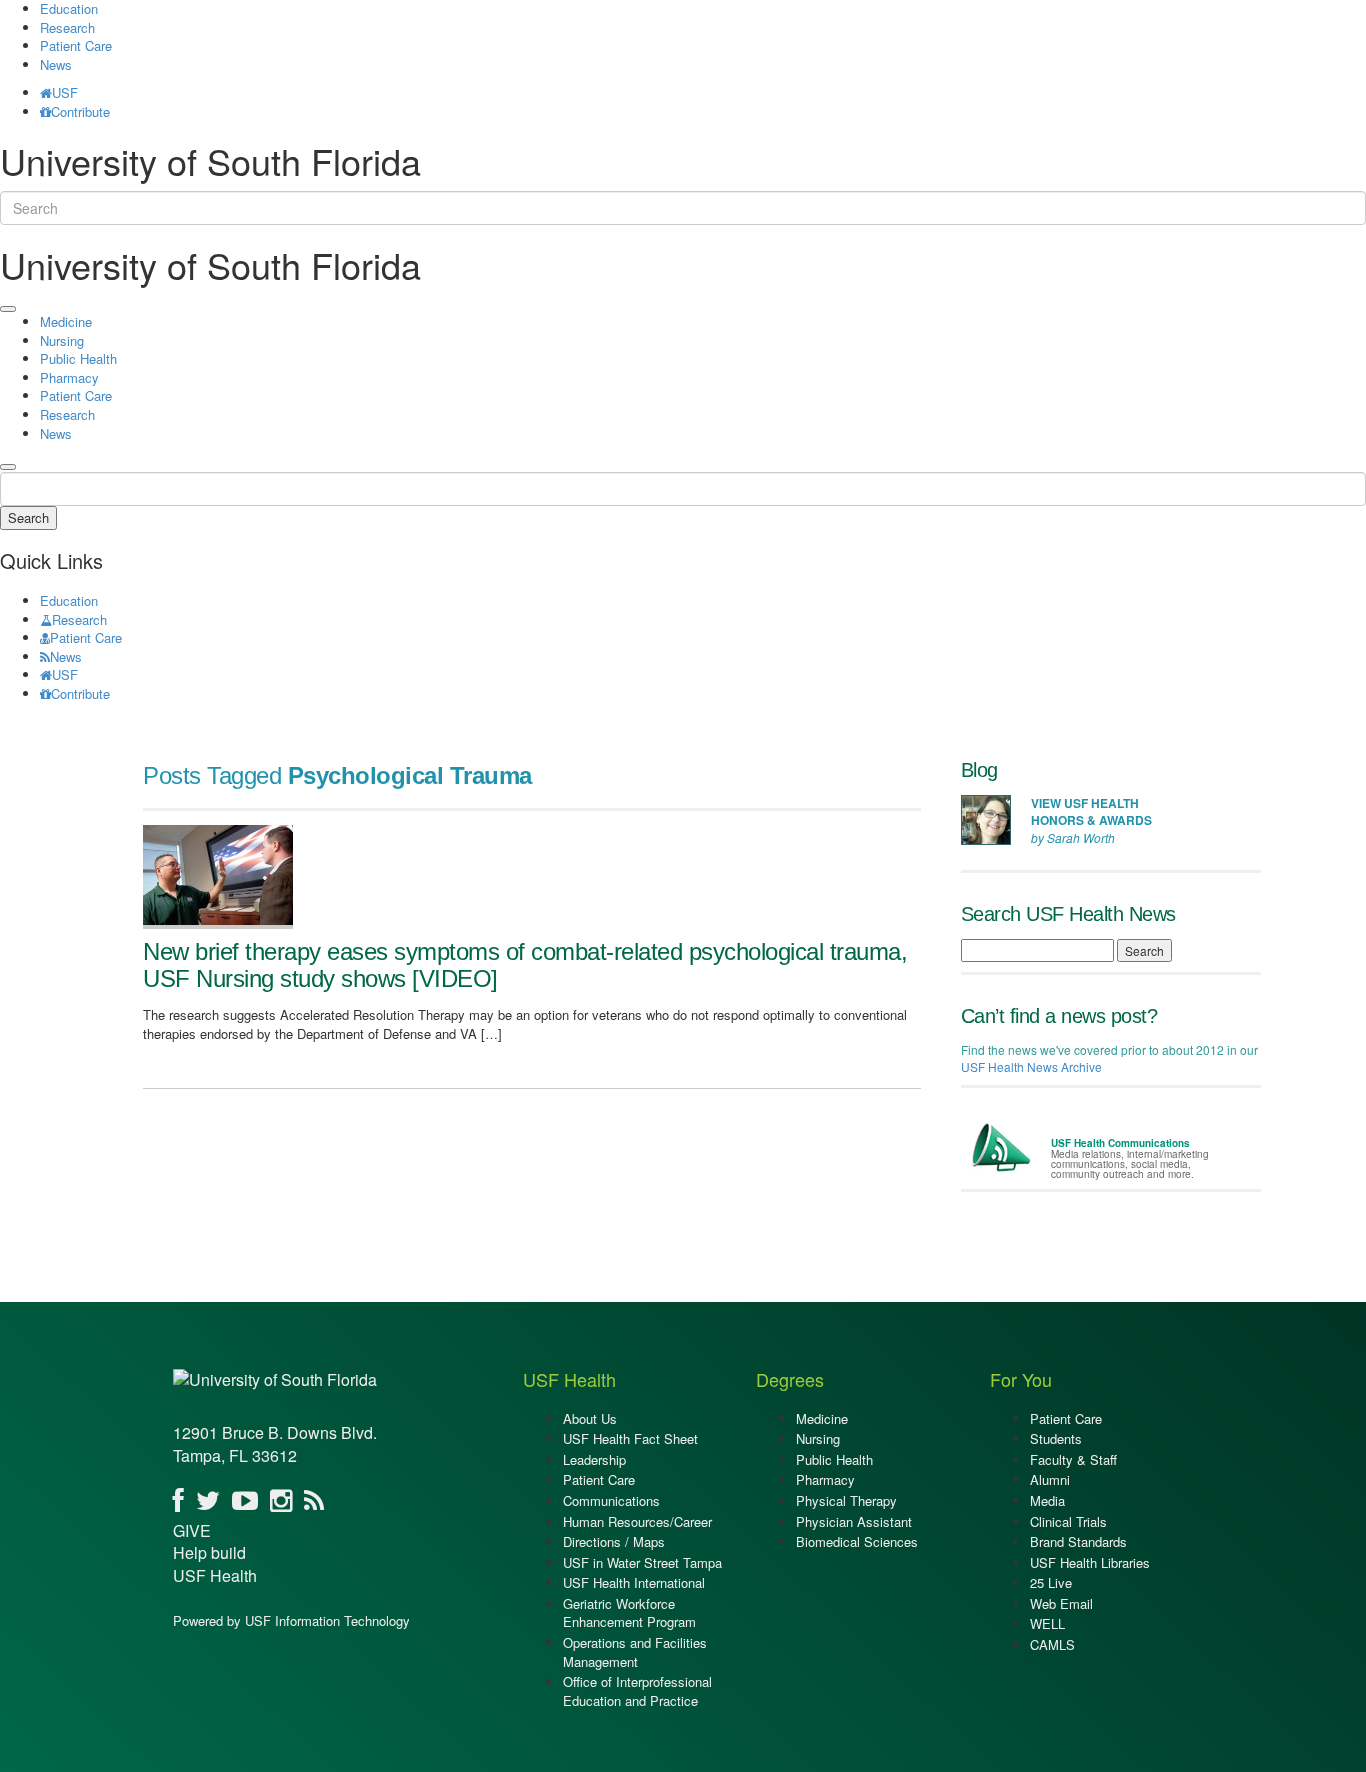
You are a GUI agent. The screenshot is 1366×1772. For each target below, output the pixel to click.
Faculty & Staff (1073, 1459)
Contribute (80, 111)
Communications (611, 1500)
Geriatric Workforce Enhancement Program (629, 1613)
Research (67, 27)
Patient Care (76, 45)
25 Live (1051, 1582)
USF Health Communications (1120, 1143)
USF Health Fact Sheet (630, 1438)
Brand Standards (1078, 1541)
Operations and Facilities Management (635, 1652)
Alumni (1050, 1479)
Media (1047, 1500)
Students (1056, 1438)
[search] (8, 467)
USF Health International (634, 1582)
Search (28, 517)
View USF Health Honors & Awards (1091, 811)
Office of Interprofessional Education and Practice (637, 1691)
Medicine (66, 321)
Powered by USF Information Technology (291, 1620)
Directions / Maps (614, 1541)
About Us (590, 1418)
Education (69, 600)
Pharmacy (69, 377)
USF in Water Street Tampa (642, 1562)
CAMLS (1052, 1644)
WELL (1047, 1623)
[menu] (8, 309)
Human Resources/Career (637, 1521)
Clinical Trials (1068, 1521)
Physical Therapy (846, 1500)
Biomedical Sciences (857, 1541)
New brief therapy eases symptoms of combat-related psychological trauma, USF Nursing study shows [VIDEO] (525, 964)
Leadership (594, 1459)
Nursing (62, 340)
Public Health (78, 358)
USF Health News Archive (1031, 1066)
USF (65, 92)
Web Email (1061, 1603)
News (56, 64)
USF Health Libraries (1090, 1562)
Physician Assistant (854, 1521)
